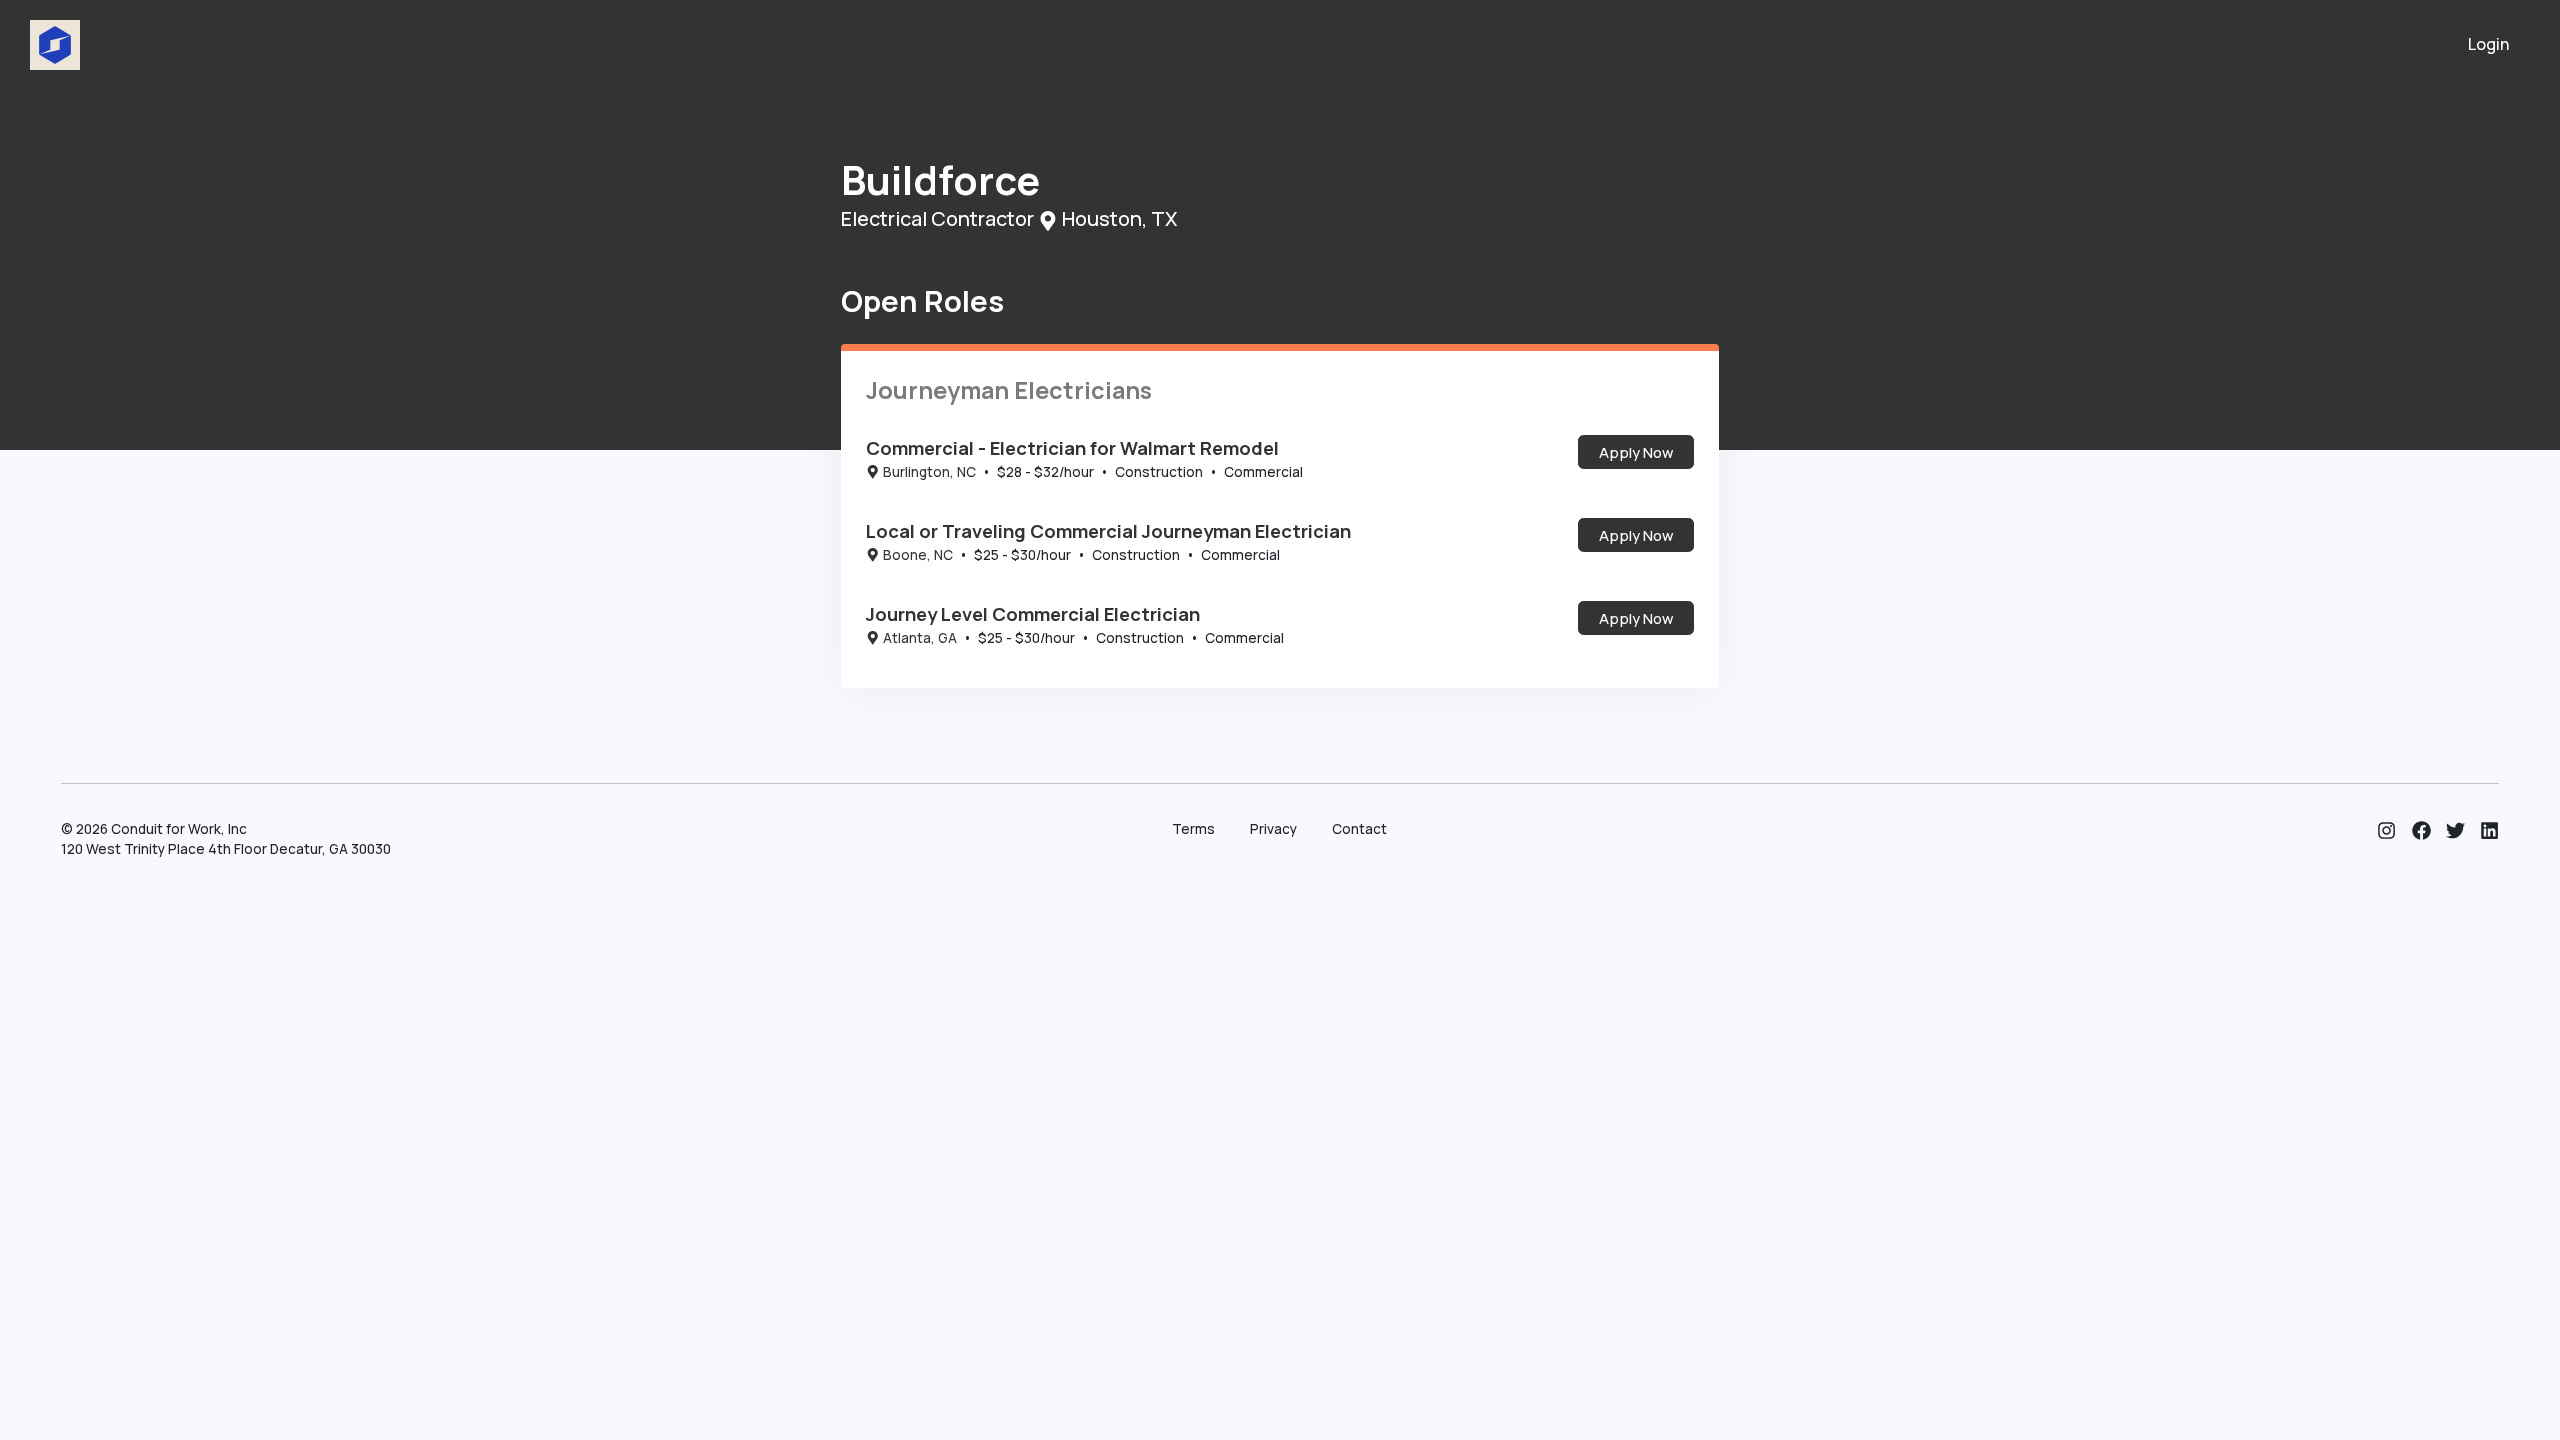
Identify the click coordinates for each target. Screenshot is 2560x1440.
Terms (1193, 829)
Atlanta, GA (920, 638)
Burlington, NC (929, 472)
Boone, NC (918, 555)
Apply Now (1636, 452)
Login (2489, 44)
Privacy (1273, 829)
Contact (1359, 829)
